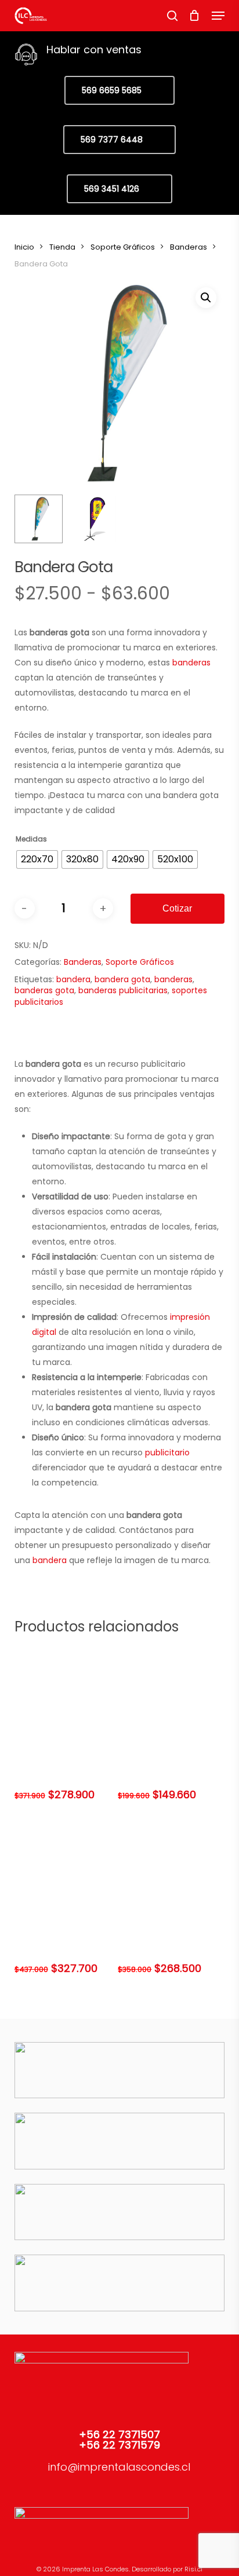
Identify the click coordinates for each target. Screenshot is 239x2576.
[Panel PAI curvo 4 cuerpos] (65, 1872)
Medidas (31, 839)
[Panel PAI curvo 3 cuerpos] (168, 1872)
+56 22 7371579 (119, 2445)
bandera (73, 979)
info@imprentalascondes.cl (119, 2467)
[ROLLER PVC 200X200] (168, 1699)
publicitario (167, 1452)
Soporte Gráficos (123, 247)
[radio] (37, 859)
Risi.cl (193, 2569)
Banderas (189, 247)
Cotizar (177, 908)
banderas (191, 663)
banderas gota (44, 990)
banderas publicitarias (123, 990)
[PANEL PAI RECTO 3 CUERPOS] (65, 1699)
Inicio (24, 247)
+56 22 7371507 (119, 2434)
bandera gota (122, 979)
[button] (218, 16)
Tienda (62, 247)
